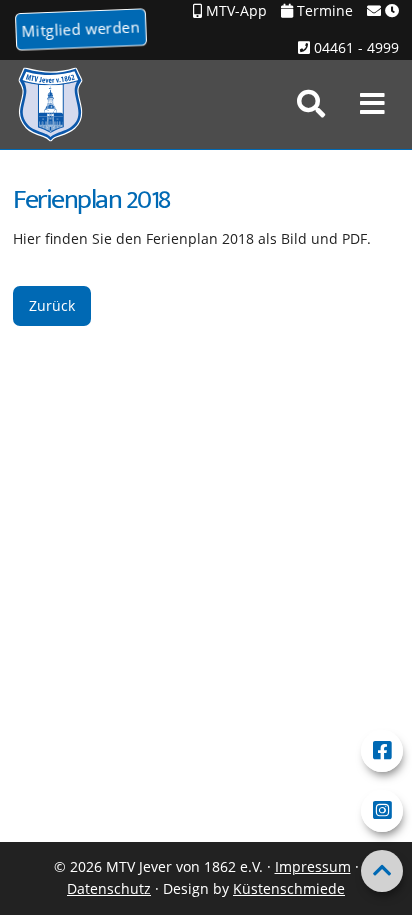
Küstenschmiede (289, 888)
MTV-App (234, 10)
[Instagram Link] (382, 811)
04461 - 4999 (354, 47)
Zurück (52, 305)
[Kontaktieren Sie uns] (383, 11)
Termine (323, 10)
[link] (311, 104)
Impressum (313, 866)
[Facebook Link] (382, 751)
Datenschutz (109, 888)
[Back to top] (382, 871)
